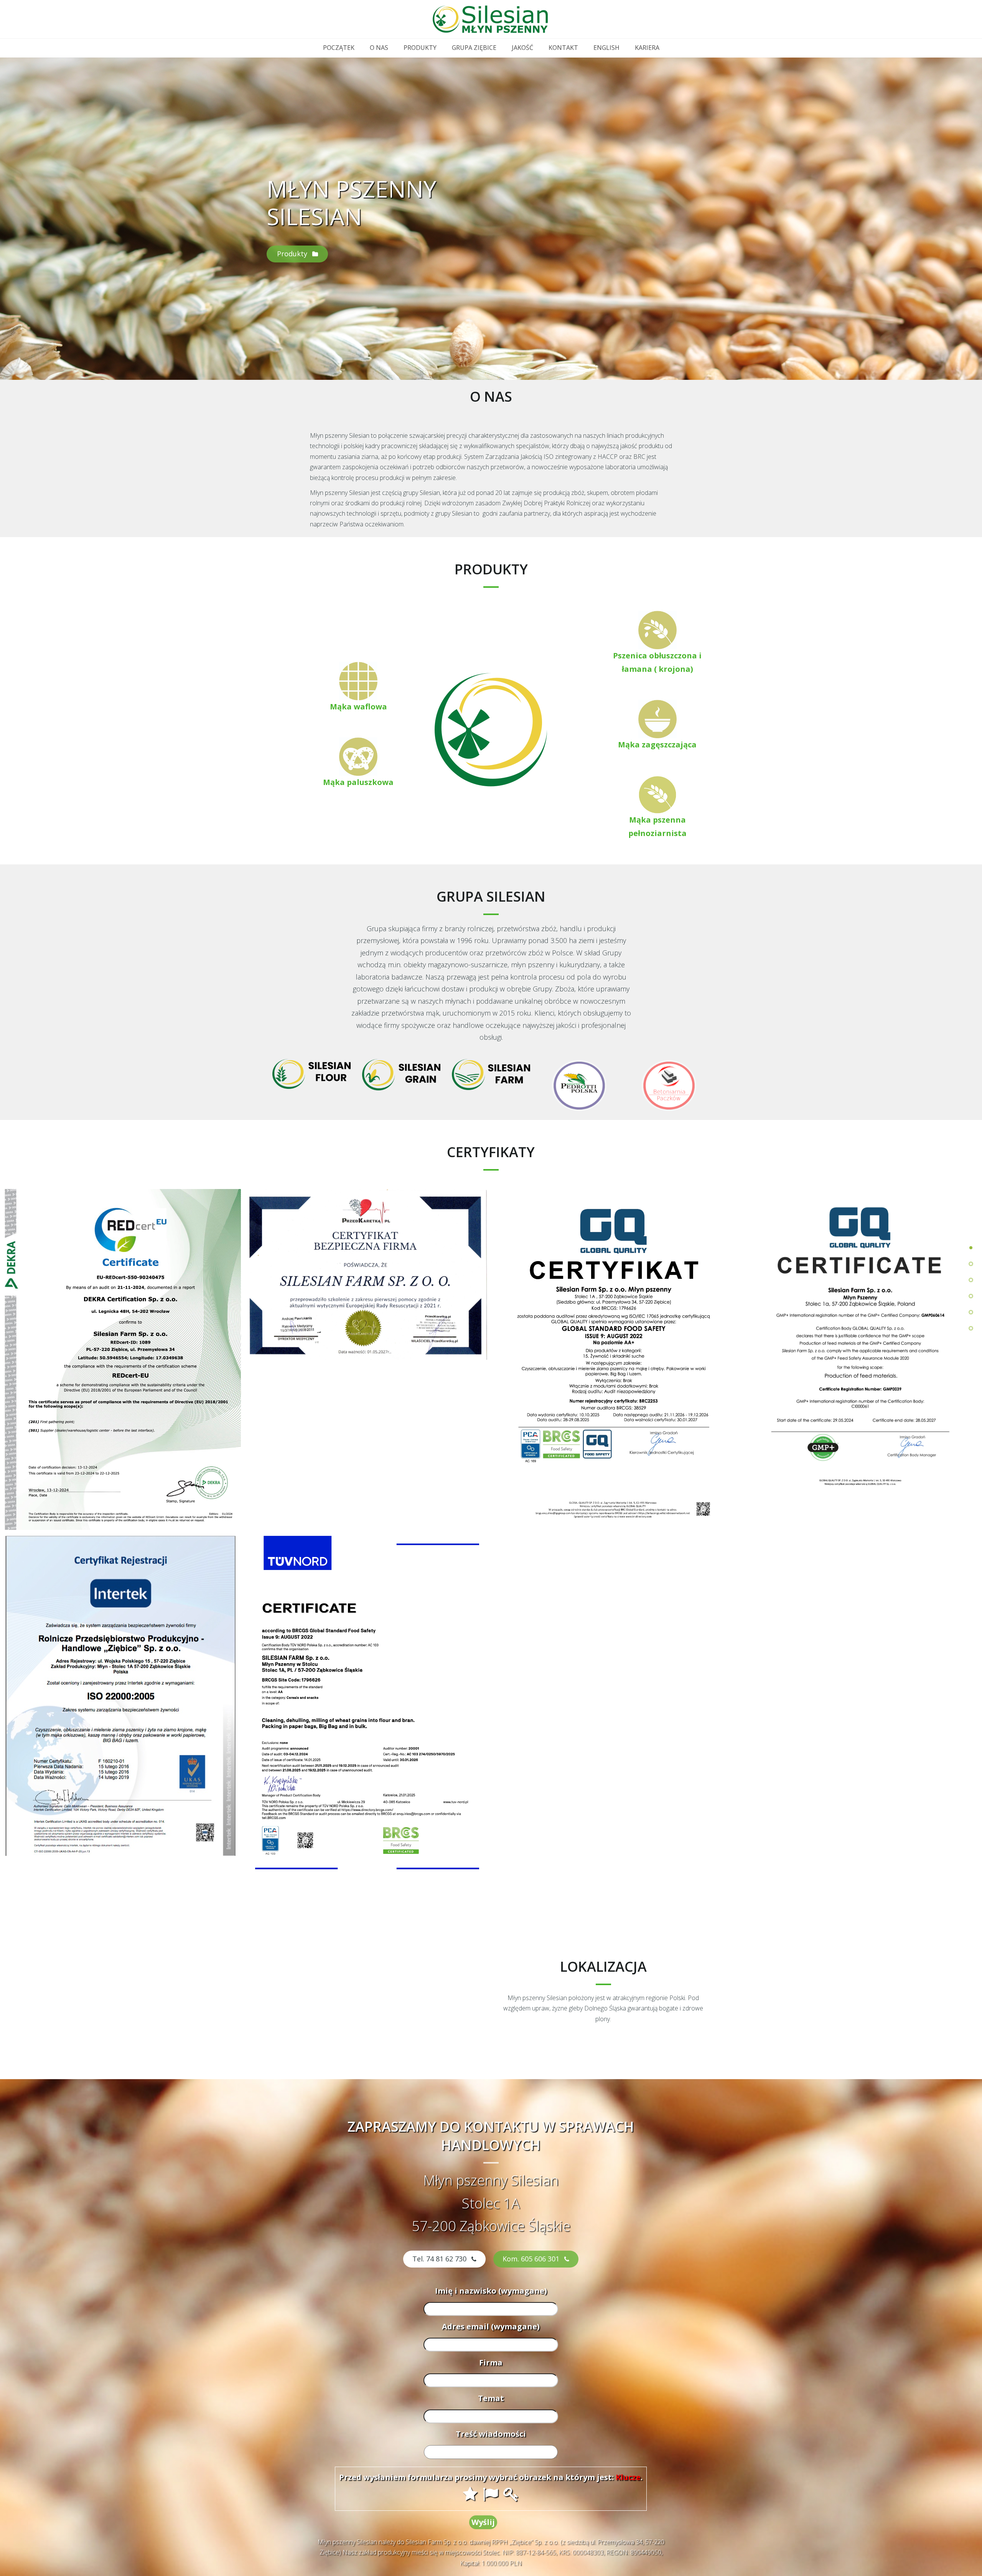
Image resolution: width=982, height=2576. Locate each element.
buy (971, 1328)
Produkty (420, 48)
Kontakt (563, 48)
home (971, 1248)
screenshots (971, 1312)
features (971, 1280)
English (606, 48)
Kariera (647, 48)
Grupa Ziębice (474, 48)
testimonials (971, 1264)
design (971, 1296)
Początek (339, 48)
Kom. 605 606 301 (532, 2259)
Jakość (522, 48)
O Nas (379, 48)
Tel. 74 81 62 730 (440, 2259)
